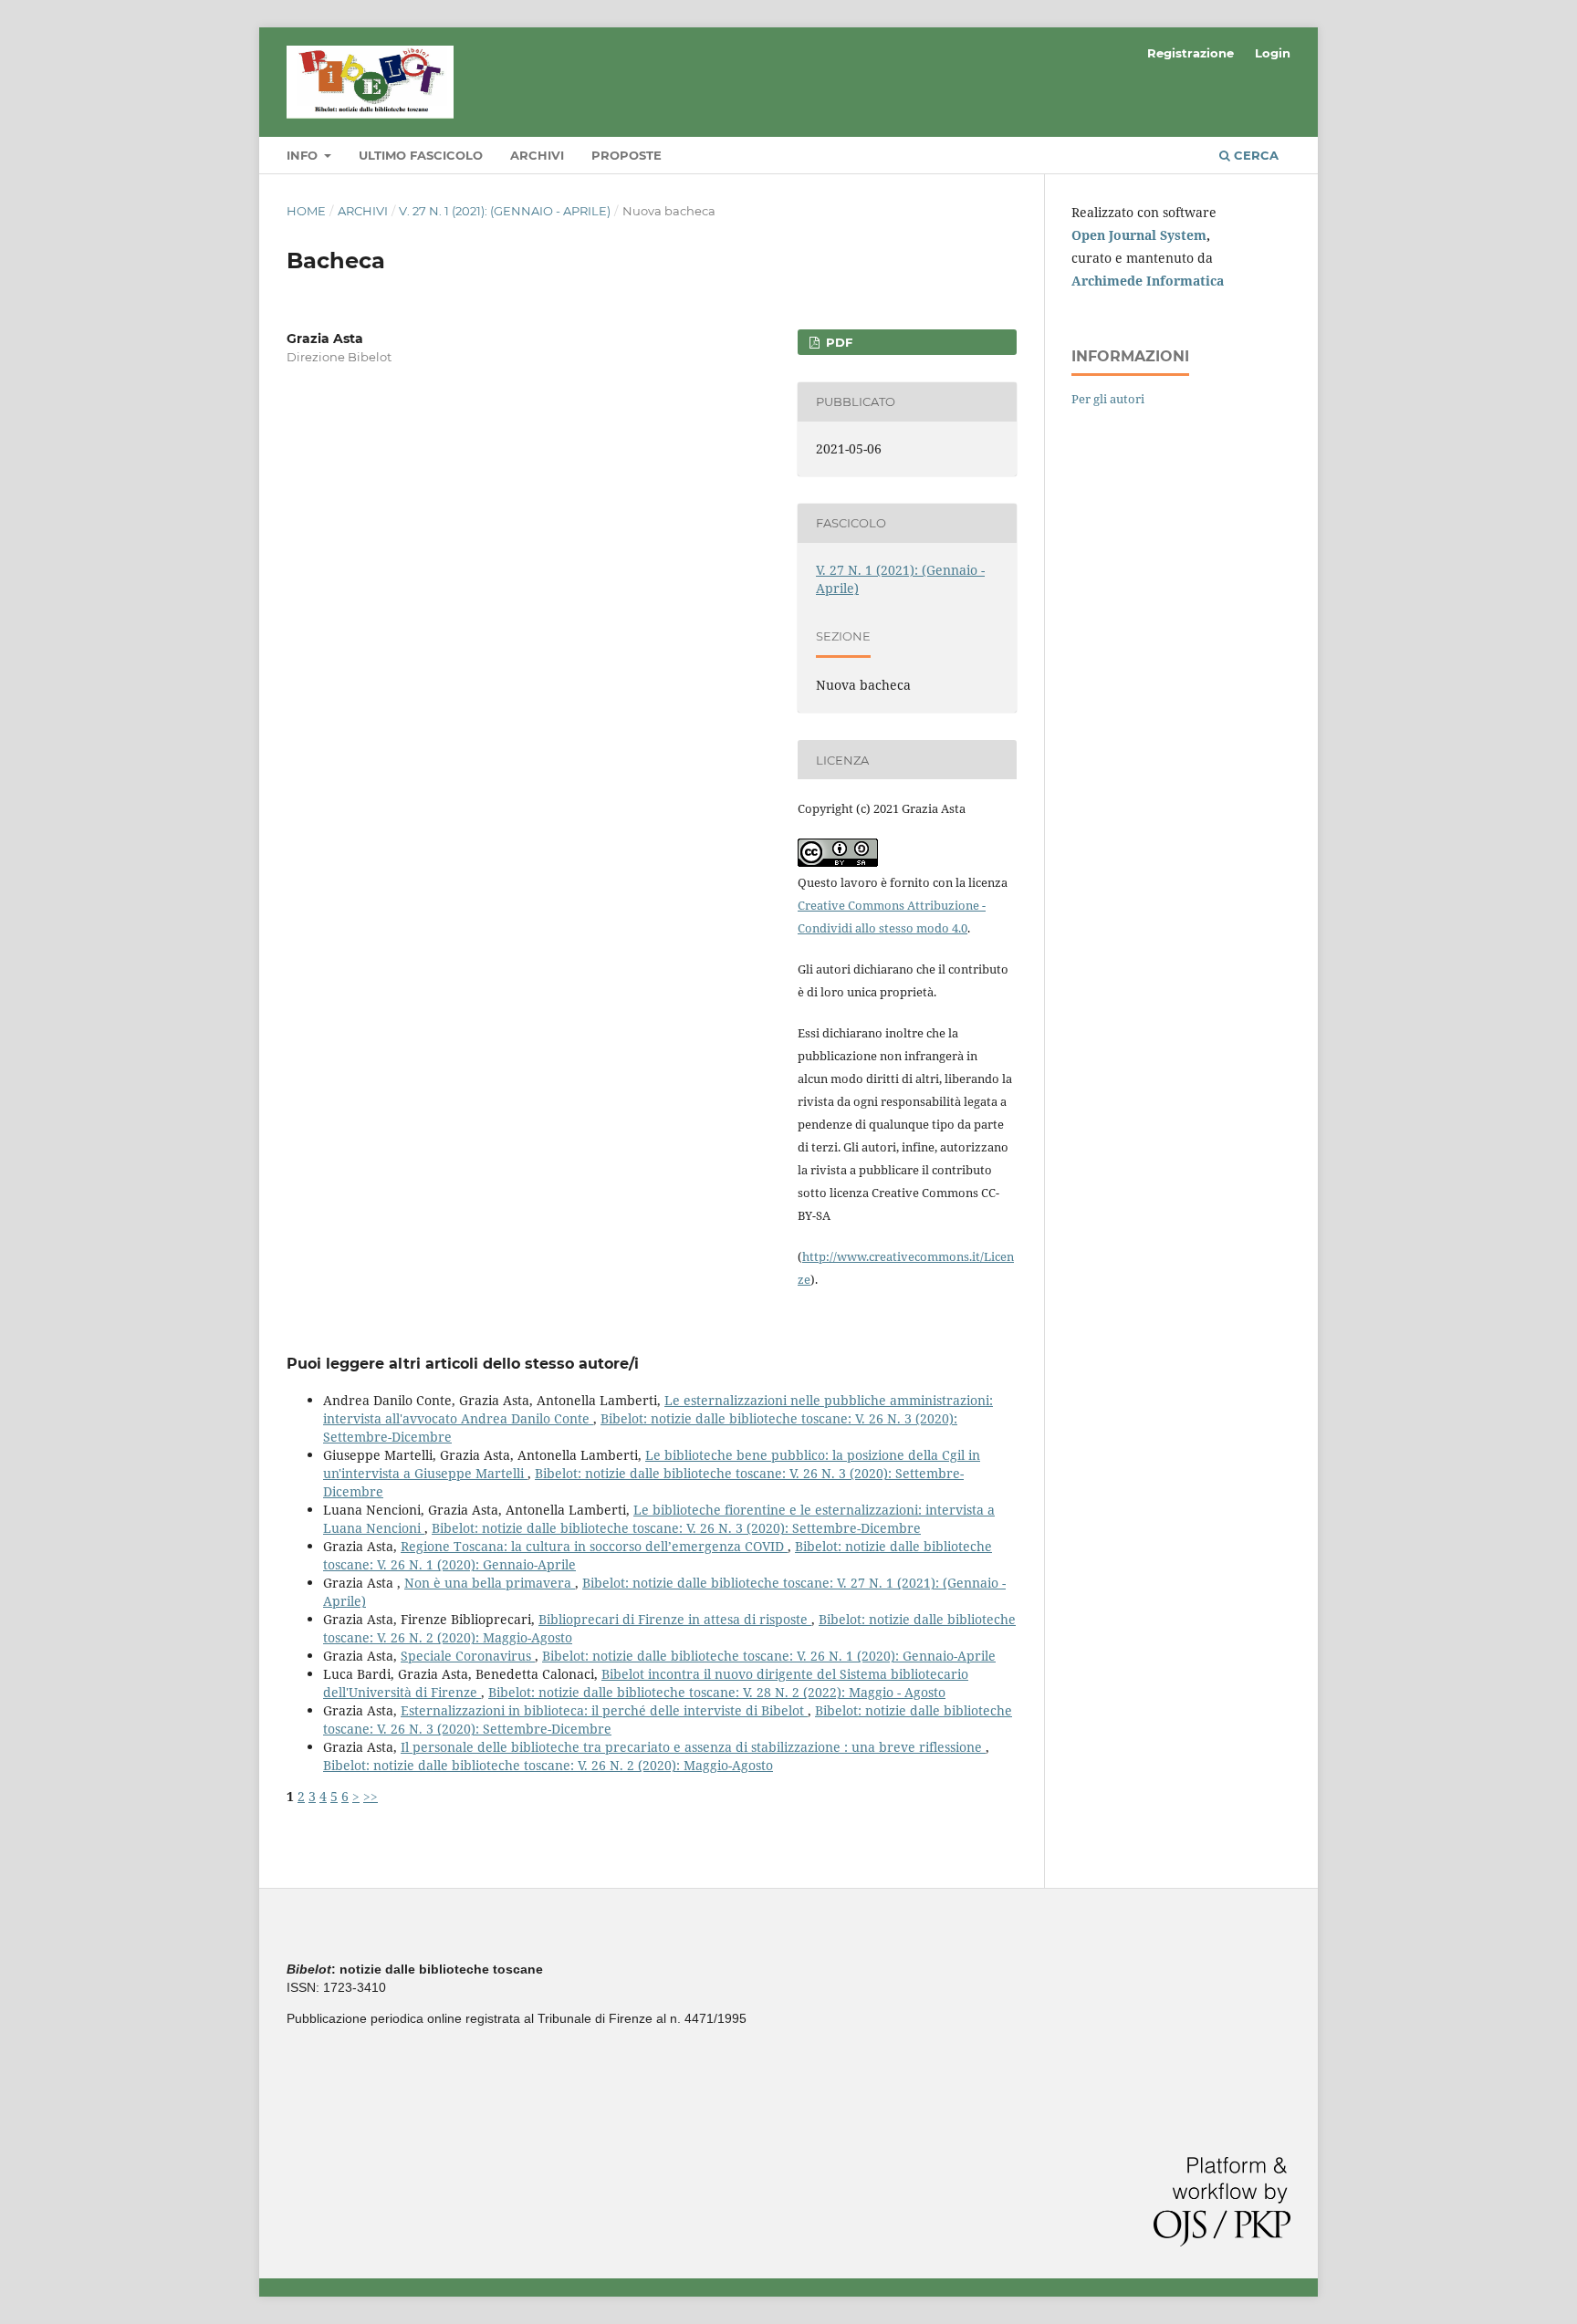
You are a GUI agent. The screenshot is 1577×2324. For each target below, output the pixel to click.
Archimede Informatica (1148, 281)
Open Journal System (1139, 235)
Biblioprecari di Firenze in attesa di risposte (675, 1619)
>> (371, 1796)
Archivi (537, 155)
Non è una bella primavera (490, 1583)
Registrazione (1191, 53)
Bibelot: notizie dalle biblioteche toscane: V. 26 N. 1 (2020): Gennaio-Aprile (769, 1656)
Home (306, 211)
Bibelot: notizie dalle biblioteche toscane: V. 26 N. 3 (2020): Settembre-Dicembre (676, 1528)
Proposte (627, 155)
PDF (837, 342)
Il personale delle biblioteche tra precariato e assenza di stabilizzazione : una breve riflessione (693, 1747)
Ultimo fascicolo (421, 155)
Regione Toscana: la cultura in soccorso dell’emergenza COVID (594, 1546)
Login (1273, 53)
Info (304, 155)
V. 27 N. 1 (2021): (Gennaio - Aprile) (505, 211)
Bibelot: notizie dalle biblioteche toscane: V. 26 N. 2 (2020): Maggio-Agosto (548, 1765)
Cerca (1254, 155)
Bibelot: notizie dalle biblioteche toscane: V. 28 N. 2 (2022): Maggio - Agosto (717, 1692)
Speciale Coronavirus (468, 1656)
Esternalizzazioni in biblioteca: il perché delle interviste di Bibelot (604, 1710)
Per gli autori (1108, 399)
